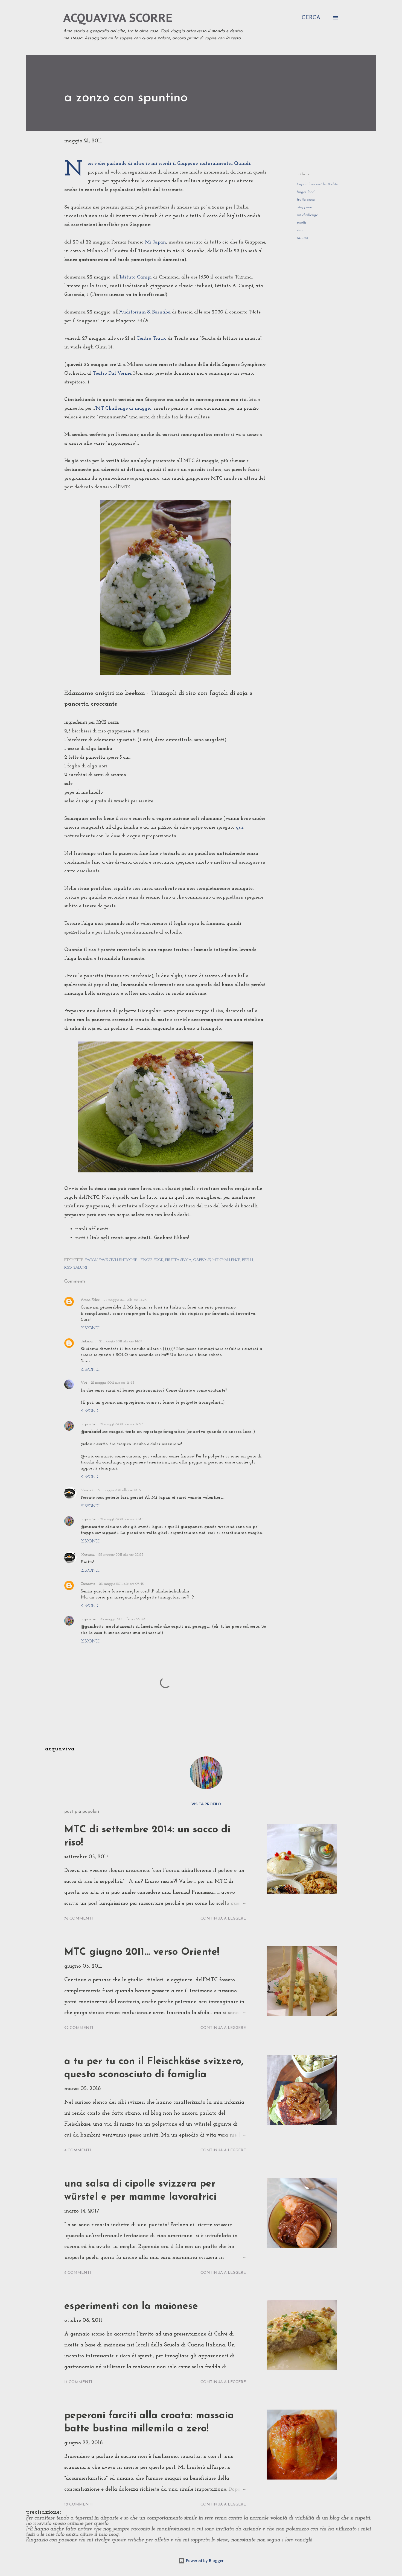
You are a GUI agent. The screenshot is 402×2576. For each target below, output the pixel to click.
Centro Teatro (152, 339)
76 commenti (79, 1919)
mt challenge (307, 215)
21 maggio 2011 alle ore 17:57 (122, 1424)
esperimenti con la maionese (131, 2307)
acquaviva (88, 1424)
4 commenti (78, 2150)
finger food (306, 192)
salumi (302, 238)
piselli (301, 223)
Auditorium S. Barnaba (145, 312)
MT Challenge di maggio (124, 409)
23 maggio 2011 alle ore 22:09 (123, 1619)
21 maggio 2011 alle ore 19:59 (120, 1490)
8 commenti (78, 2273)
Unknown (88, 1341)
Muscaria (88, 1490)
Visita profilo (206, 1804)
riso (300, 230)
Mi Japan (155, 242)
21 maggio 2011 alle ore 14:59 (121, 1341)
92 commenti (79, 2028)
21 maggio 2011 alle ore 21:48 (122, 1519)
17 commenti (78, 2382)
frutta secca (306, 200)
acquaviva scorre (118, 18)
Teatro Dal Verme (112, 374)
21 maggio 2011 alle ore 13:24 (125, 1300)
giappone (304, 207)
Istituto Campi (136, 277)
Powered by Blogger (204, 2561)
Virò (84, 1383)
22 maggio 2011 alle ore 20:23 (121, 1555)
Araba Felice (90, 1300)
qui (240, 828)
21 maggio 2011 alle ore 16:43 (113, 1383)
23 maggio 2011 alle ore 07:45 (121, 1584)
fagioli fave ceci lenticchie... (318, 184)
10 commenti (78, 2505)
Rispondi (90, 1328)
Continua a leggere (223, 1919)
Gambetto (88, 1584)
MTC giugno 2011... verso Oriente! (142, 1952)
